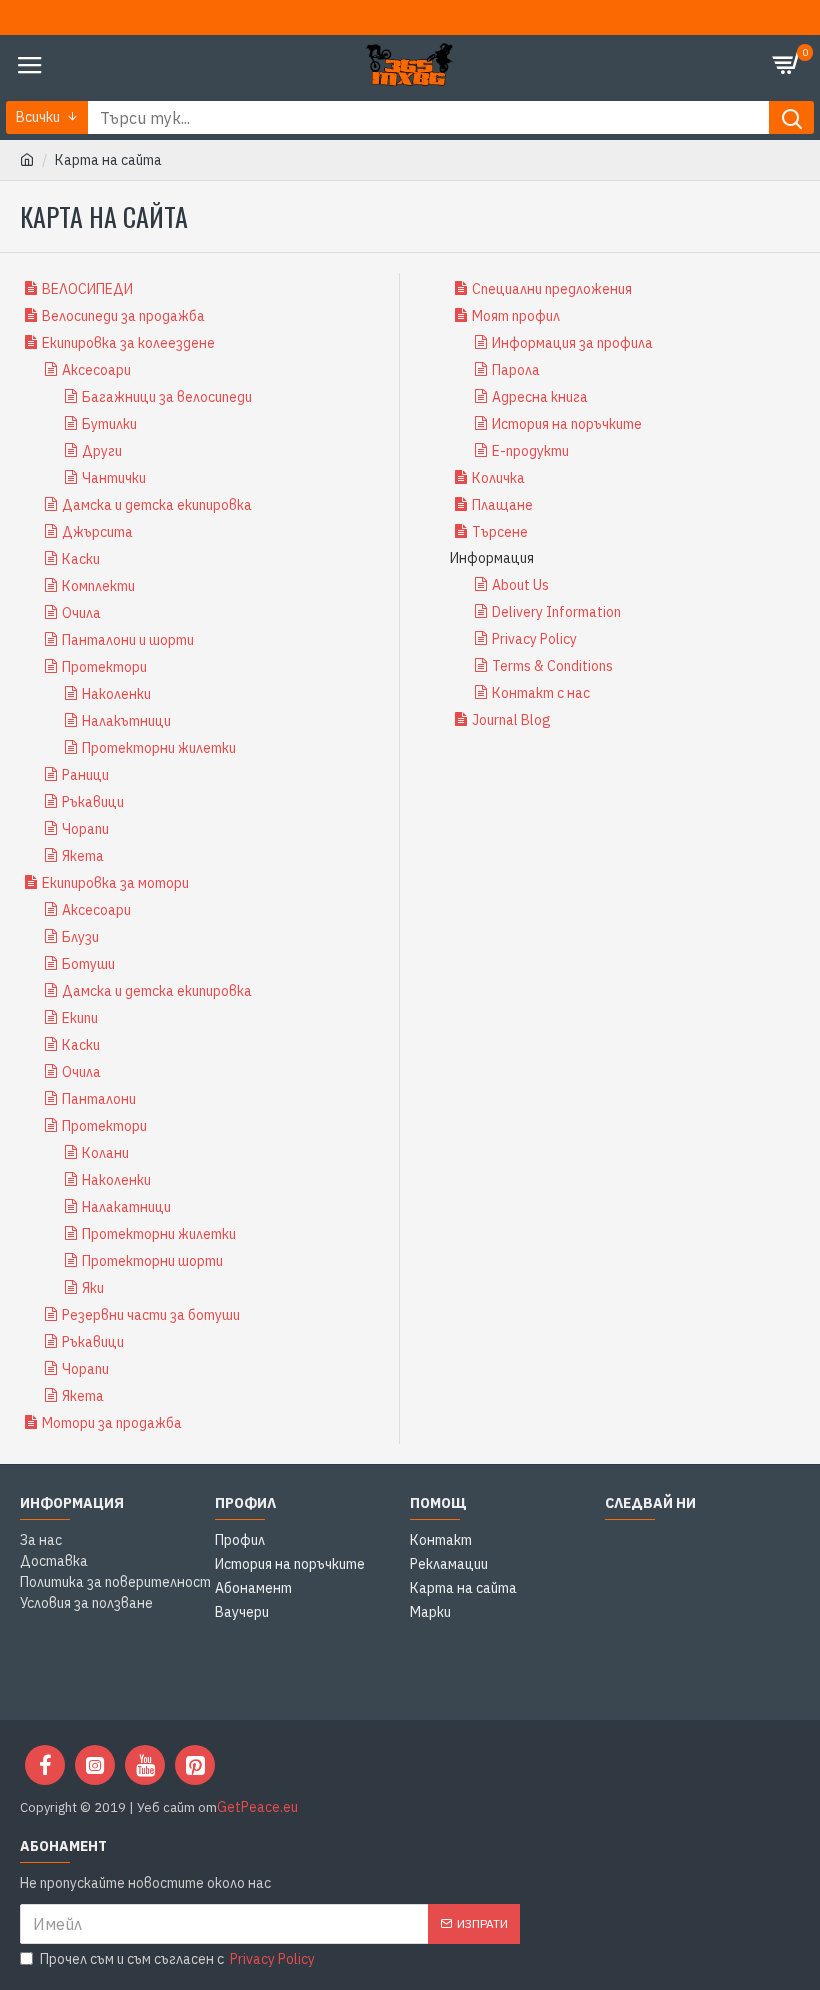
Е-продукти (530, 451)
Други (102, 451)
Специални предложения (552, 289)
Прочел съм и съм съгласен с (177, 1959)
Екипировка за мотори (115, 883)
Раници (85, 775)
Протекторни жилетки (159, 748)
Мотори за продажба (112, 1423)
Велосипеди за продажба (123, 316)
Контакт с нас (541, 693)
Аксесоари (96, 370)
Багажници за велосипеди (167, 397)
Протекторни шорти (152, 1261)
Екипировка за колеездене (128, 343)
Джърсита (97, 532)
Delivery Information (556, 612)
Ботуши (88, 964)
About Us (520, 585)
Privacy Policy (534, 639)
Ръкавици (93, 802)
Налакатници (126, 1207)
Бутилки (109, 424)
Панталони (99, 1099)
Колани (105, 1153)
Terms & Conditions (552, 666)
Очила (81, 613)
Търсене (500, 532)
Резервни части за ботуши (151, 1315)
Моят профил (516, 316)
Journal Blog (511, 720)
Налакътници (126, 721)
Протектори (104, 667)
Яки (93, 1288)
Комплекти (98, 586)
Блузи (80, 937)
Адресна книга (540, 397)
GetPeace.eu (257, 1807)
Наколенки (116, 694)
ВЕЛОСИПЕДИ (87, 289)
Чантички (114, 478)
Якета (83, 856)
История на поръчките (567, 424)
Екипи (80, 1018)
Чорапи (85, 829)
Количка (498, 478)
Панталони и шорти (128, 640)
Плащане (502, 505)
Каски (81, 559)
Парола (516, 370)
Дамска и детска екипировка (157, 505)
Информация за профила (572, 343)
